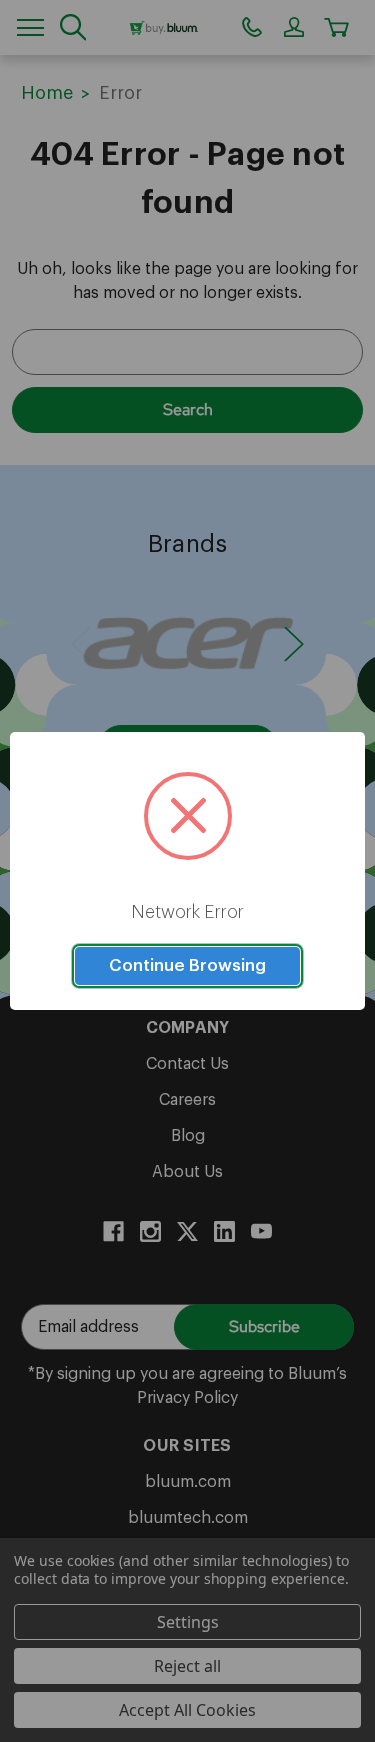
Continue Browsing (187, 965)
